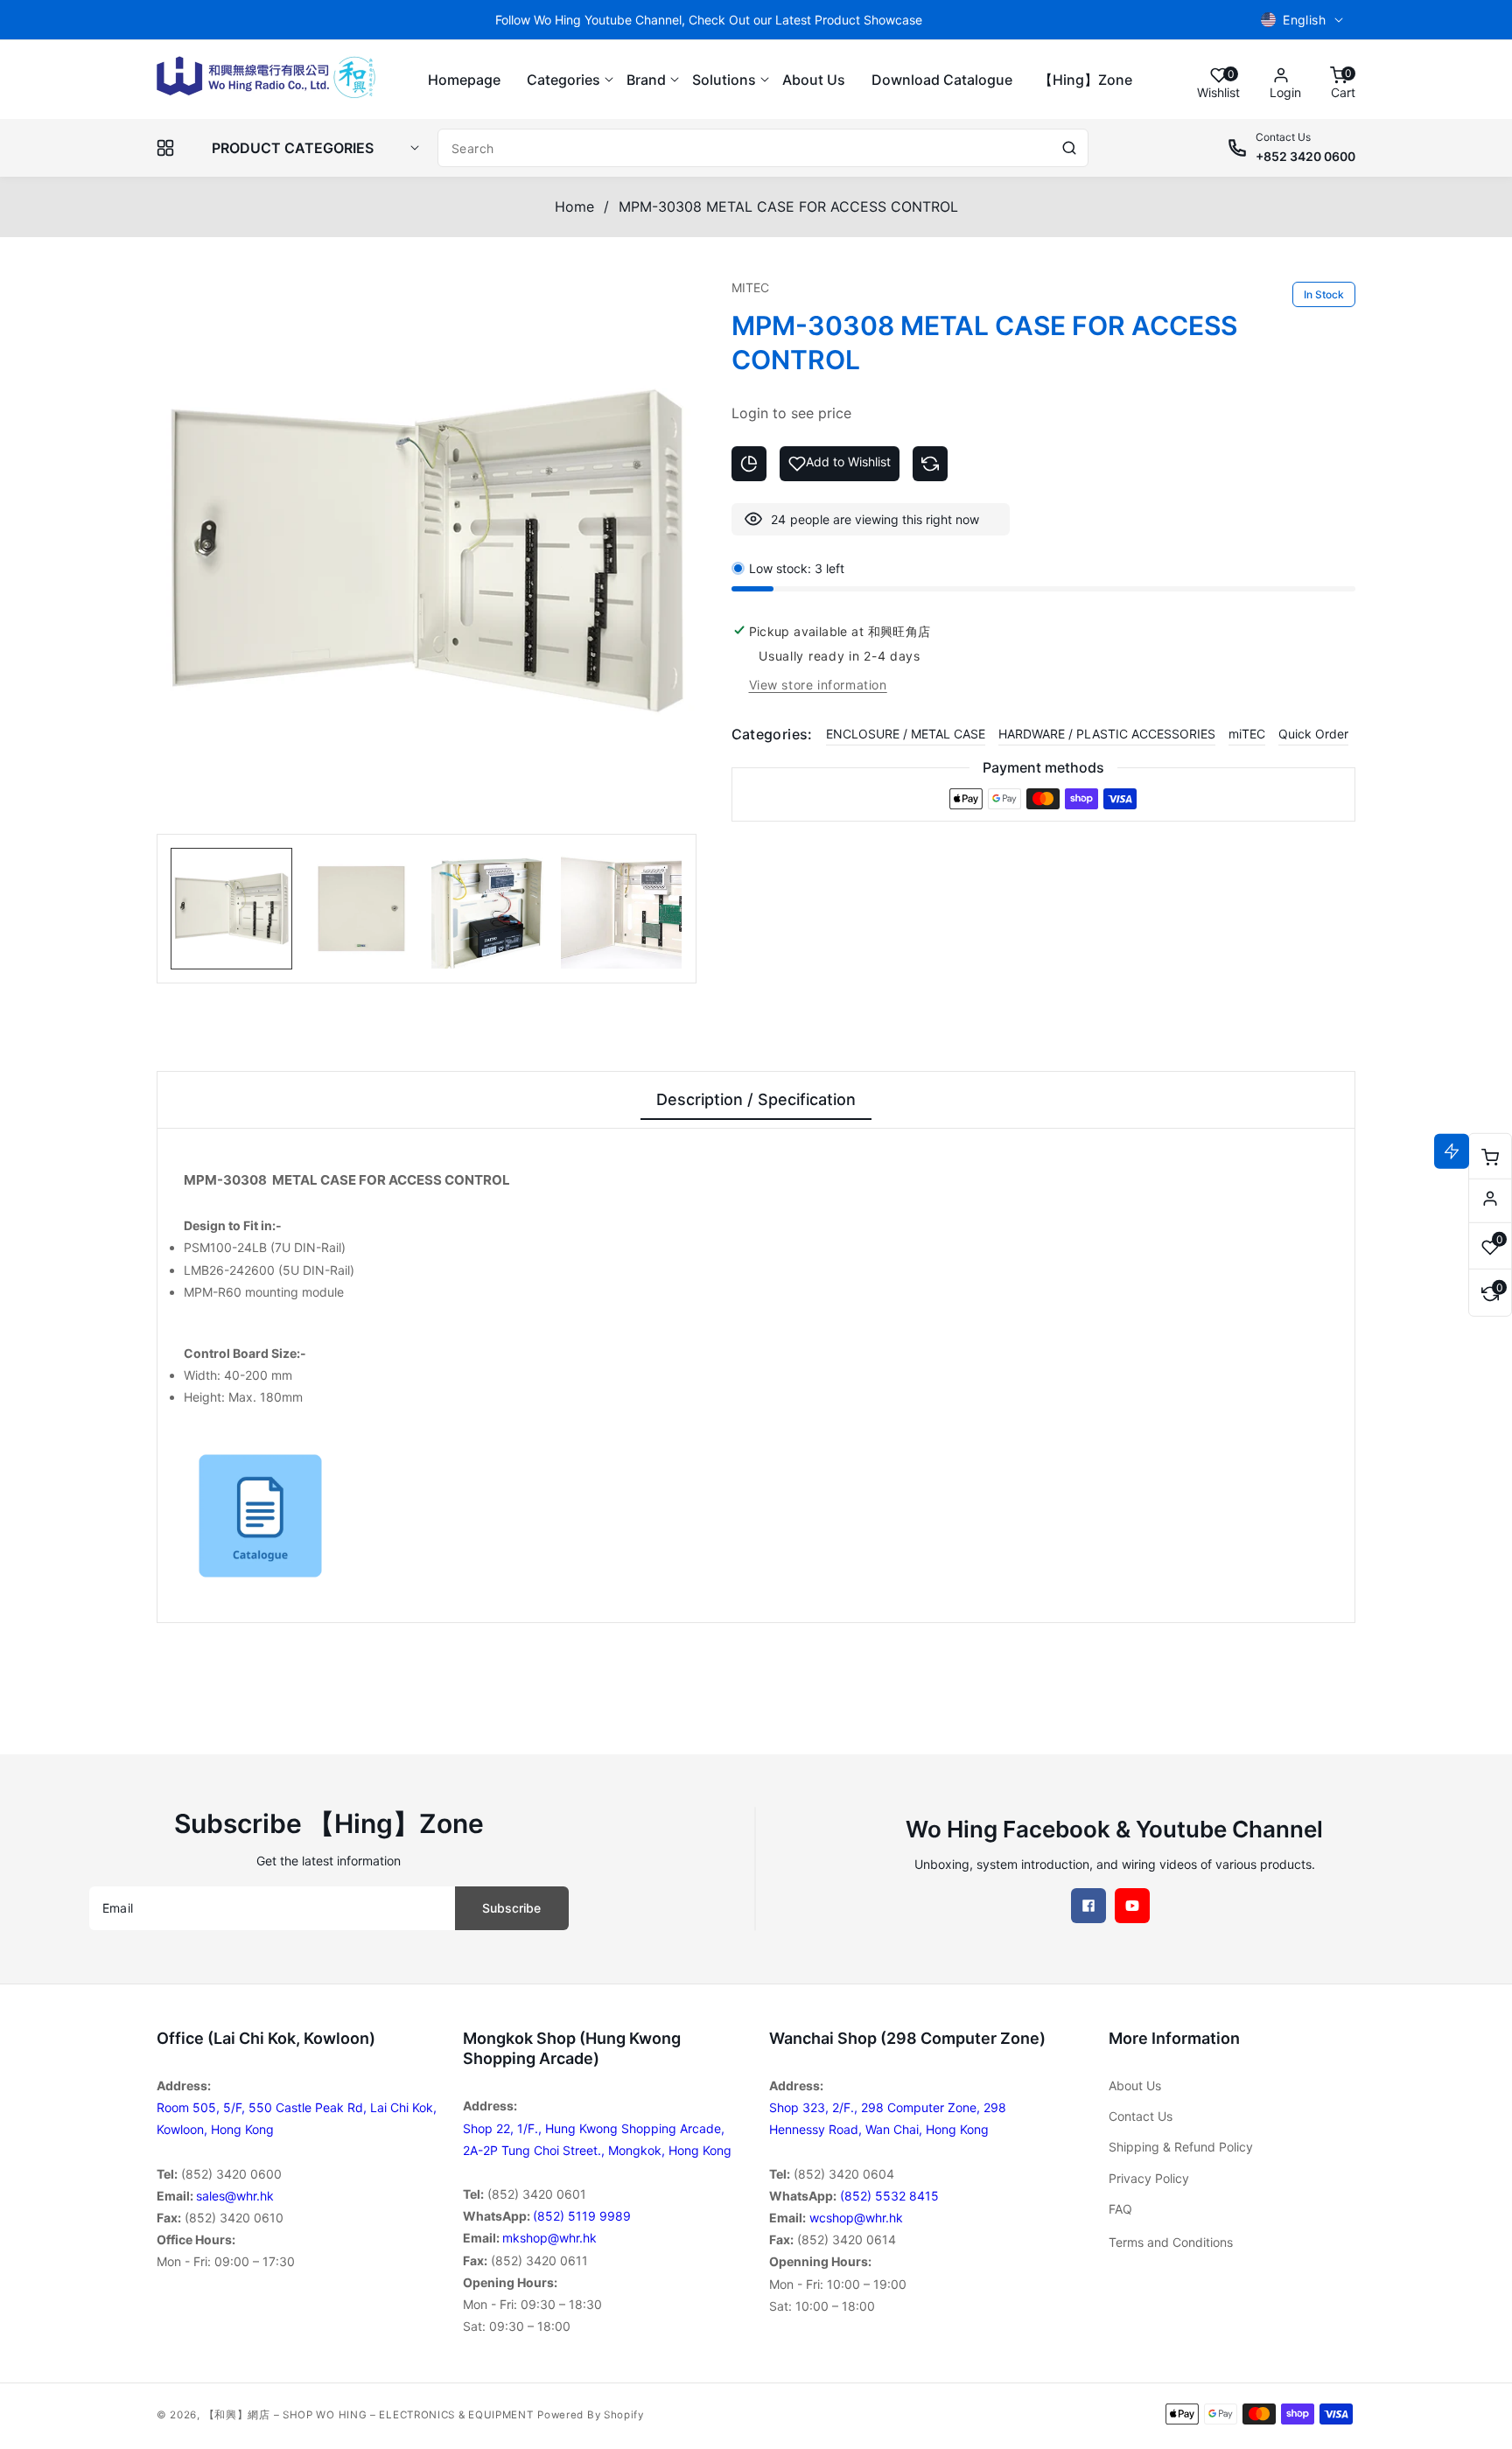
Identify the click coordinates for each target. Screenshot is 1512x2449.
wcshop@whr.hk (856, 2218)
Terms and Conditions (1171, 2242)
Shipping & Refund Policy (1181, 2147)
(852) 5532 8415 (889, 2196)
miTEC (1247, 734)
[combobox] (763, 148)
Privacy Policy (1149, 2178)
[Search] (1069, 148)
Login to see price (791, 413)
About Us (1135, 2085)
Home (574, 206)
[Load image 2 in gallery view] (361, 909)
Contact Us (1141, 2116)
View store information (818, 685)
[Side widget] (1490, 1199)
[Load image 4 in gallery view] (621, 909)
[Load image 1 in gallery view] (231, 909)
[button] (563, 80)
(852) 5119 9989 (582, 2216)
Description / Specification (756, 1099)
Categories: (772, 734)
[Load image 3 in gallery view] (491, 909)
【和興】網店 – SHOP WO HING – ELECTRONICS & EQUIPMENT (369, 2415)
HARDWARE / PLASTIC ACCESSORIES (1107, 734)
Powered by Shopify (591, 2415)
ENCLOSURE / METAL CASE (906, 734)
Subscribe (511, 1908)
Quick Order (1313, 734)
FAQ (1120, 2209)
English (1304, 20)
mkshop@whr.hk (549, 2238)
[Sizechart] (749, 464)
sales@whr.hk (235, 2196)
